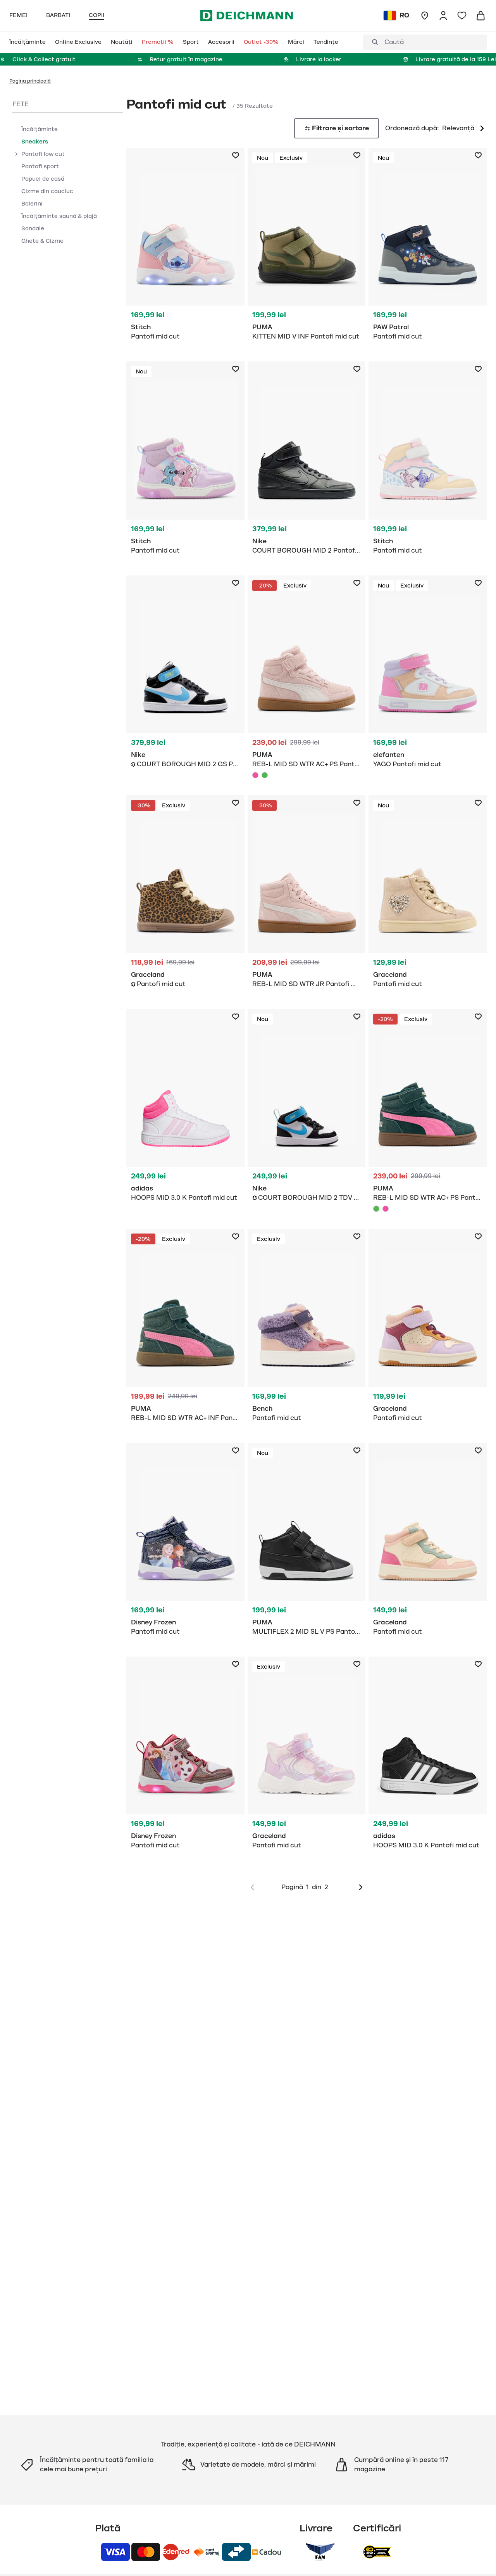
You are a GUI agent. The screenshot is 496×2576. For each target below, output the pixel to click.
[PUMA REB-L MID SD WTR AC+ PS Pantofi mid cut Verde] (265, 775)
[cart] (480, 16)
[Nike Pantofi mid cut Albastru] (185, 676)
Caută (394, 42)
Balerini (32, 204)
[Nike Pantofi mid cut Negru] (307, 462)
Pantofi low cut (43, 154)
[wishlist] (462, 16)
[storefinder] (425, 16)
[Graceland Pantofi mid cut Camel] (185, 896)
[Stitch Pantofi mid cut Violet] (185, 462)
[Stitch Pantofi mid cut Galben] (428, 462)
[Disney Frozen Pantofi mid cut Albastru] (185, 1544)
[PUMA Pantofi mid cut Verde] (428, 1113)
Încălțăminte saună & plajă (59, 216)
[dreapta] (361, 1887)
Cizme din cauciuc (47, 191)
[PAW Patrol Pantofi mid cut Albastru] (428, 248)
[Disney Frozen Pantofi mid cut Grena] (185, 1757)
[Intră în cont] (443, 16)
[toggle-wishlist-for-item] (236, 155)
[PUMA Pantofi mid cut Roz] (307, 679)
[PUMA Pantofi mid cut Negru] (307, 1544)
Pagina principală (30, 81)
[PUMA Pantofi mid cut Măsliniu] (307, 248)
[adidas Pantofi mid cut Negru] (428, 1757)
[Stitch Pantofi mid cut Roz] (185, 248)
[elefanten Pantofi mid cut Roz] (428, 676)
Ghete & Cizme (42, 241)
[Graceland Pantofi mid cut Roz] (307, 1757)
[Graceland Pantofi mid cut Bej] (428, 896)
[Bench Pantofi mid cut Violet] (307, 1329)
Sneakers (35, 142)
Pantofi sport (40, 166)
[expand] (16, 154)
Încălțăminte (40, 129)
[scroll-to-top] (477, 2557)
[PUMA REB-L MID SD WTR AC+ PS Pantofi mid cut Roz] (255, 775)
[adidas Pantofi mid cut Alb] (185, 1110)
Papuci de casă (43, 179)
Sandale (33, 228)
